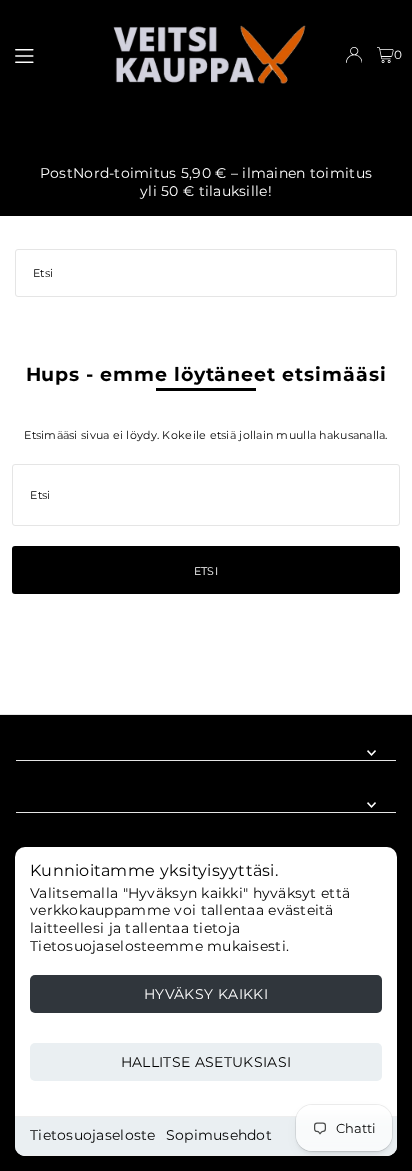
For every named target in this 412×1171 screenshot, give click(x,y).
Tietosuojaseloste (93, 1135)
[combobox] (206, 273)
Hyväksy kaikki (206, 994)
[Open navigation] (52, 54)
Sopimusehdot (219, 1135)
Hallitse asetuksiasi (206, 1062)
